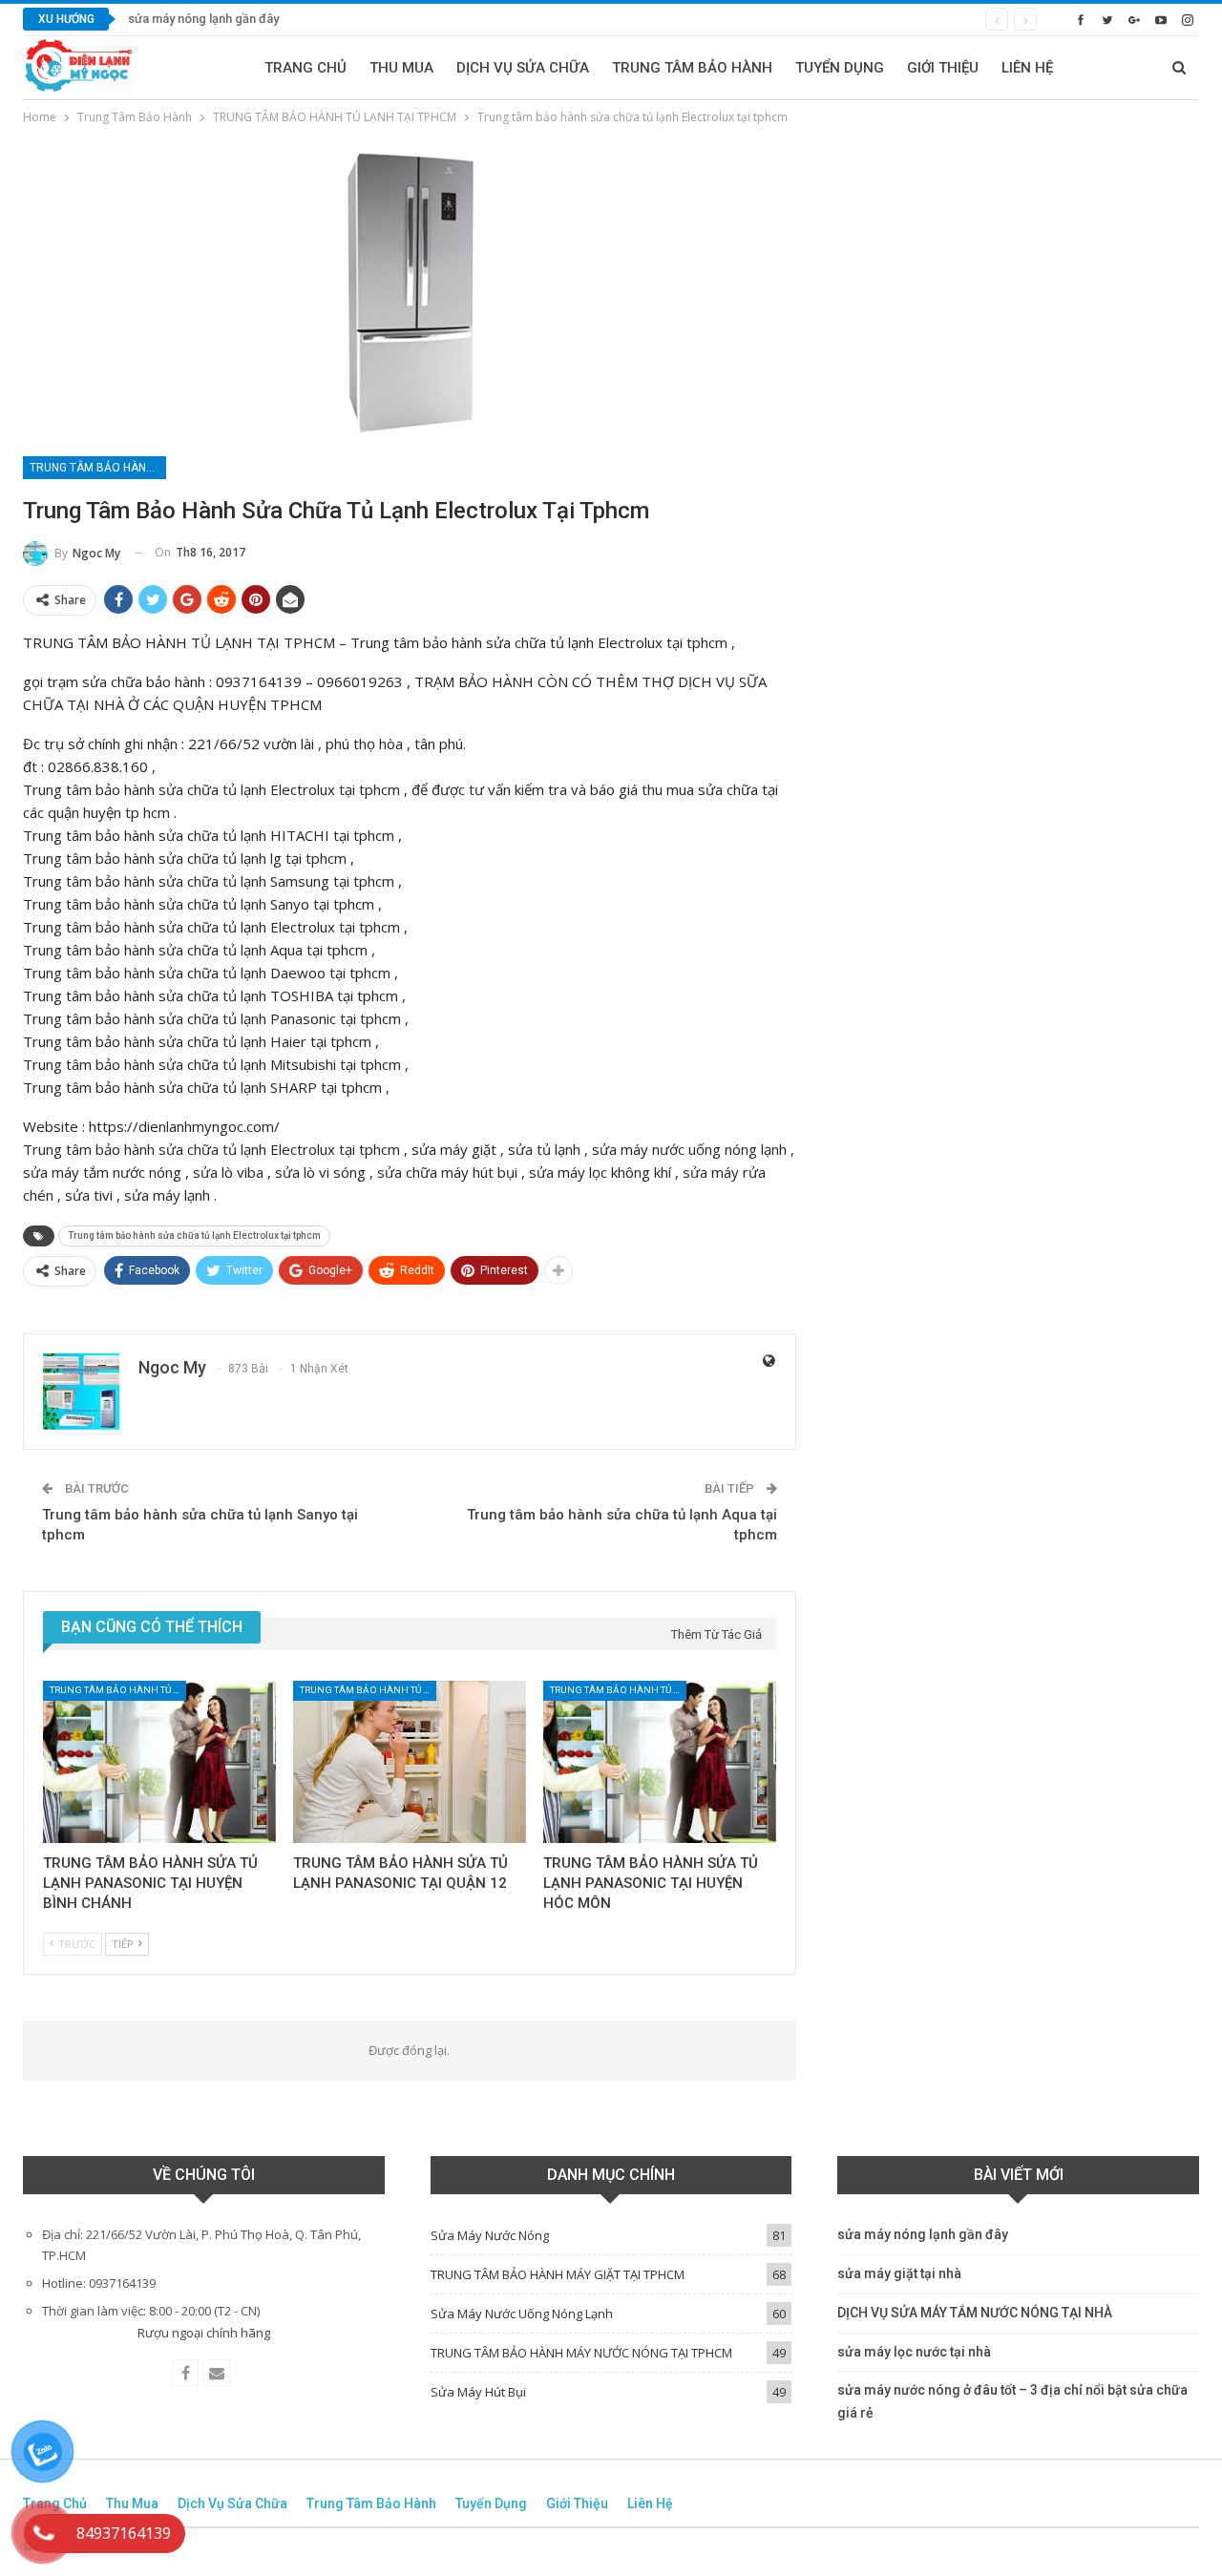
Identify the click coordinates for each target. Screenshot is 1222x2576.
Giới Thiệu (943, 68)
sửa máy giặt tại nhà (899, 2273)
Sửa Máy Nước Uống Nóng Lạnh (522, 2314)
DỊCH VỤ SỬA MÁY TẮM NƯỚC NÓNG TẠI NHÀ (975, 2313)
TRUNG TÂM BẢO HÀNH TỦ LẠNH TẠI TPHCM (98, 468)
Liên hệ (1027, 68)
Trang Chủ (305, 68)
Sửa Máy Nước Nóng (490, 2235)
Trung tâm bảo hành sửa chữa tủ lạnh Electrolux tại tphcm (194, 1236)
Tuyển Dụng (840, 68)
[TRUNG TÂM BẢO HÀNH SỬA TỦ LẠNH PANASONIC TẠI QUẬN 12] (410, 1762)
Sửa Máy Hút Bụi (478, 2392)
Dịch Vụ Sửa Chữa (523, 68)
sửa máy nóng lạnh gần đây (203, 19)
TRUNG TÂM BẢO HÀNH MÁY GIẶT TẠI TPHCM (558, 2274)
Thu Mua (401, 68)
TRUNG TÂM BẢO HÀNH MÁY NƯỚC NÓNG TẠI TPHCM (581, 2353)
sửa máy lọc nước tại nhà (914, 2352)
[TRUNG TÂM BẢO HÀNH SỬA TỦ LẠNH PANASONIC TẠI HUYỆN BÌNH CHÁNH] (159, 1762)
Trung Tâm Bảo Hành (692, 68)
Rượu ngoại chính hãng (204, 2333)
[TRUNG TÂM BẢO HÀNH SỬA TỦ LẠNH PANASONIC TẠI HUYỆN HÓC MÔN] (660, 1762)
